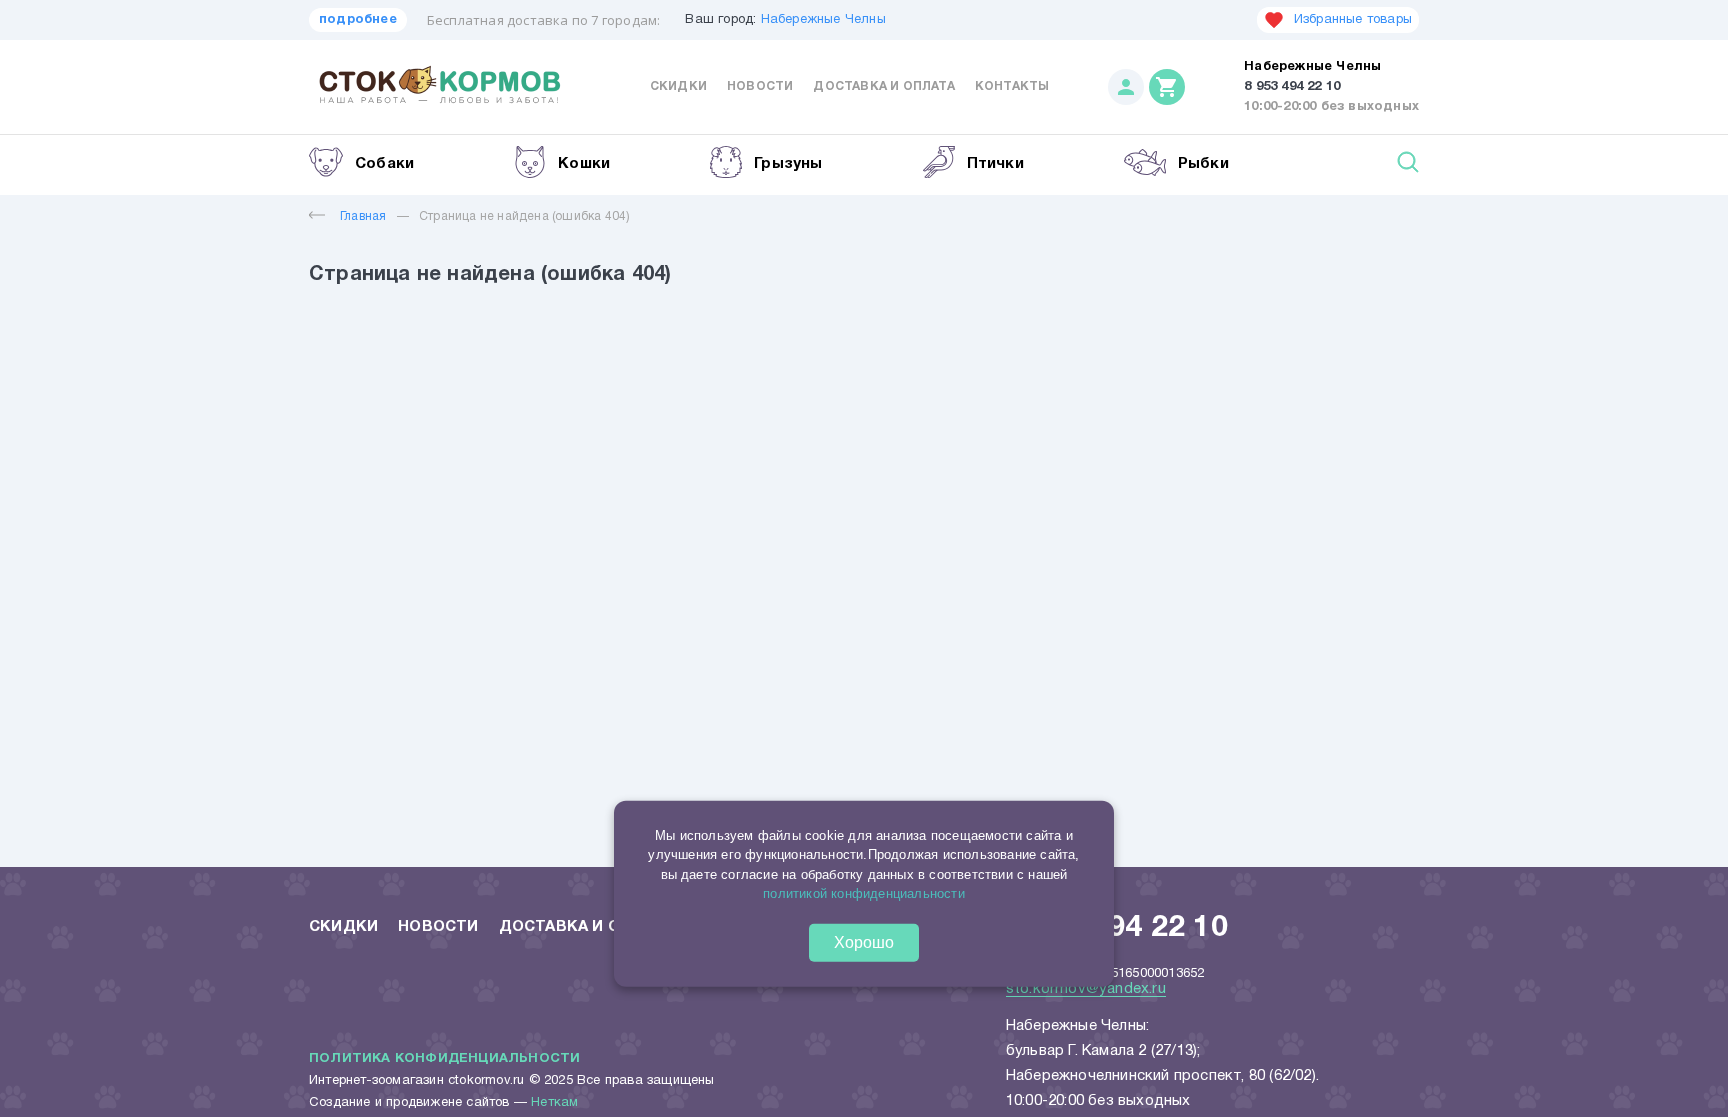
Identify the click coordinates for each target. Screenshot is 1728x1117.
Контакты (1012, 86)
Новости (760, 86)
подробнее (358, 20)
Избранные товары (1353, 20)
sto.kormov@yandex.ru (1086, 989)
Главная (363, 216)
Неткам (554, 1103)
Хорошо (864, 941)
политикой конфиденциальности (864, 893)
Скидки (678, 86)
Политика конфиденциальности (444, 1059)
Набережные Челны (823, 20)
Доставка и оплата (883, 86)
